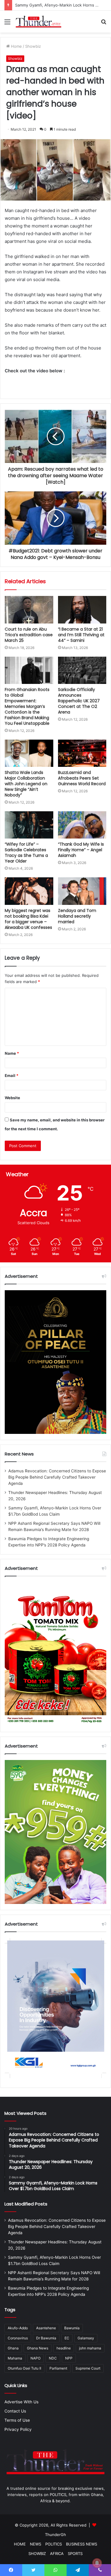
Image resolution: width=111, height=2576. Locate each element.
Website (12, 1098)
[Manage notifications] (97, 2563)
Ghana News (38, 2348)
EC (67, 2338)
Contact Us (15, 2411)
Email (12, 1075)
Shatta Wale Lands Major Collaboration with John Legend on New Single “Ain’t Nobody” (26, 784)
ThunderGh (55, 2535)
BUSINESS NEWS (82, 2544)
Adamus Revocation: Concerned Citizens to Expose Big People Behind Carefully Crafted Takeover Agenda (57, 1477)
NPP (69, 2358)
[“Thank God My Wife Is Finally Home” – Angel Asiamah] (82, 825)
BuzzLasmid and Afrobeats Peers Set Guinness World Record (82, 778)
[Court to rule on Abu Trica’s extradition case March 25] (29, 610)
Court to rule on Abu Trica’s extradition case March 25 (29, 635)
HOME (20, 2544)
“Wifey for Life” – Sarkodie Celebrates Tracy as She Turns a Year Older (26, 853)
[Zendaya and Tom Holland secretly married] (82, 891)
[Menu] (7, 24)
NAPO (36, 2358)
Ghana (13, 2348)
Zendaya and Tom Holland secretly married (77, 916)
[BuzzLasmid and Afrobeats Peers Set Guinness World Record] (82, 753)
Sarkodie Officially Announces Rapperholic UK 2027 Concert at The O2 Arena (79, 701)
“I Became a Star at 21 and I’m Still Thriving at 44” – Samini (81, 635)
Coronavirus (18, 2338)
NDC (53, 2358)
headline (64, 2348)
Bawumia (72, 2328)
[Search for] (104, 24)
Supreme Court (88, 2368)
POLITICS (54, 2544)
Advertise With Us (21, 2402)
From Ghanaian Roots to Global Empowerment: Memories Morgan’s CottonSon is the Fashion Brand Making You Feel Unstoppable (27, 706)
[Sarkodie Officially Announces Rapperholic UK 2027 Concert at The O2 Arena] (82, 670)
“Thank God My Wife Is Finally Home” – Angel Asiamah (81, 850)
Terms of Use (17, 2420)
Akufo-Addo (18, 2328)
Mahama (15, 2358)
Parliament (58, 2368)
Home (16, 46)
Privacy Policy (18, 2429)
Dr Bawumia (46, 2338)
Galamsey (86, 2338)
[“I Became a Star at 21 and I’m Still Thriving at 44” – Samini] (82, 610)
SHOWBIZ (37, 2553)
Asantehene (46, 2328)
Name (12, 1053)
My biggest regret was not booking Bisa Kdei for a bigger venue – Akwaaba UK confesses (28, 919)
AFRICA (57, 2553)
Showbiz (33, 46)
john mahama (90, 2348)
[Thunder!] (38, 22)
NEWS (36, 2544)
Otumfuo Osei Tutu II (24, 2368)
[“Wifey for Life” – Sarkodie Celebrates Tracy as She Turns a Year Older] (29, 825)
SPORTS (75, 2553)
